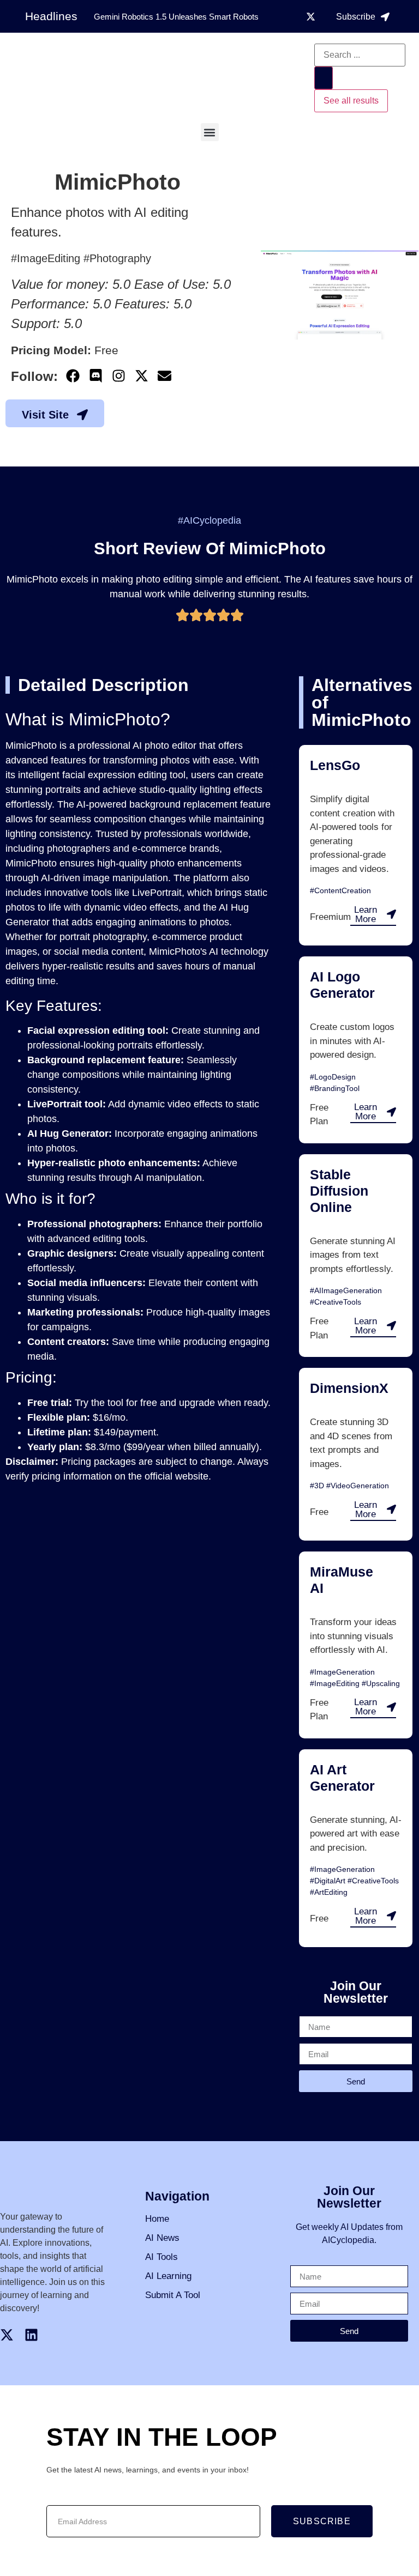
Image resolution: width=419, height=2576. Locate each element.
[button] (210, 132)
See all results (351, 101)
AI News (162, 2238)
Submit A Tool (173, 2295)
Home (157, 2219)
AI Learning (168, 2276)
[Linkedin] (31, 2335)
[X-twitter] (311, 16)
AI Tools (161, 2257)
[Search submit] (324, 78)
